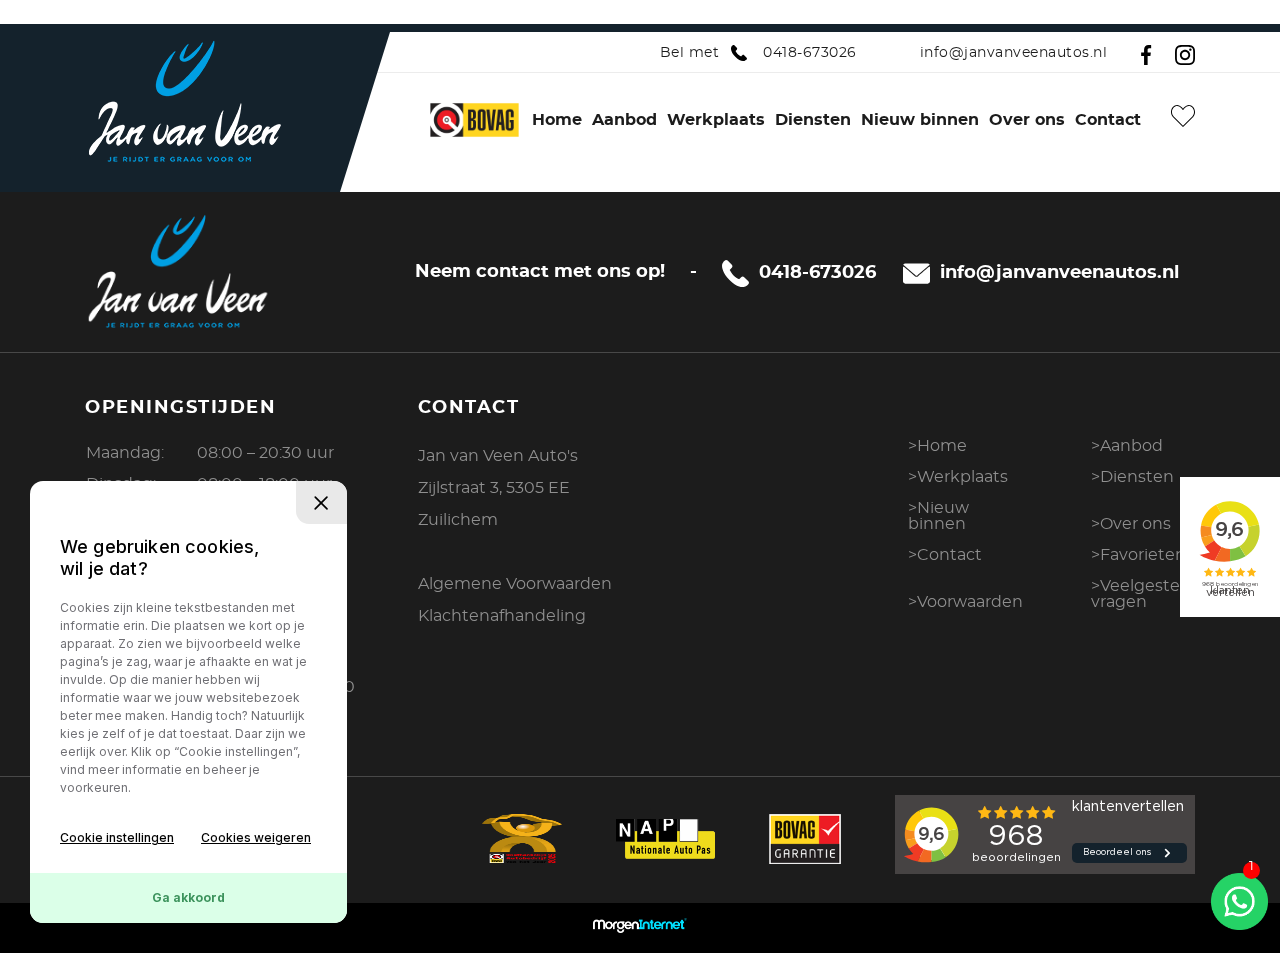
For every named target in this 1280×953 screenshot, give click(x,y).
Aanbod (624, 120)
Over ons (1027, 120)
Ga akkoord (188, 897)
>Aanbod (1127, 446)
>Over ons (1131, 524)
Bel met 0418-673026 (758, 53)
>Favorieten (1138, 555)
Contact (1108, 120)
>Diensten (1132, 477)
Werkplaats (716, 120)
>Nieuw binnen (938, 516)
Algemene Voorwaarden (515, 584)
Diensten (813, 120)
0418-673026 (817, 273)
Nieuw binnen (920, 120)
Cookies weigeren (256, 837)
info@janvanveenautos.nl (1013, 53)
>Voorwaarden (965, 602)
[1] (1239, 899)
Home (557, 120)
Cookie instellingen (117, 837)
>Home (937, 446)
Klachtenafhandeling (502, 616)
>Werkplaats (958, 477)
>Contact (945, 555)
